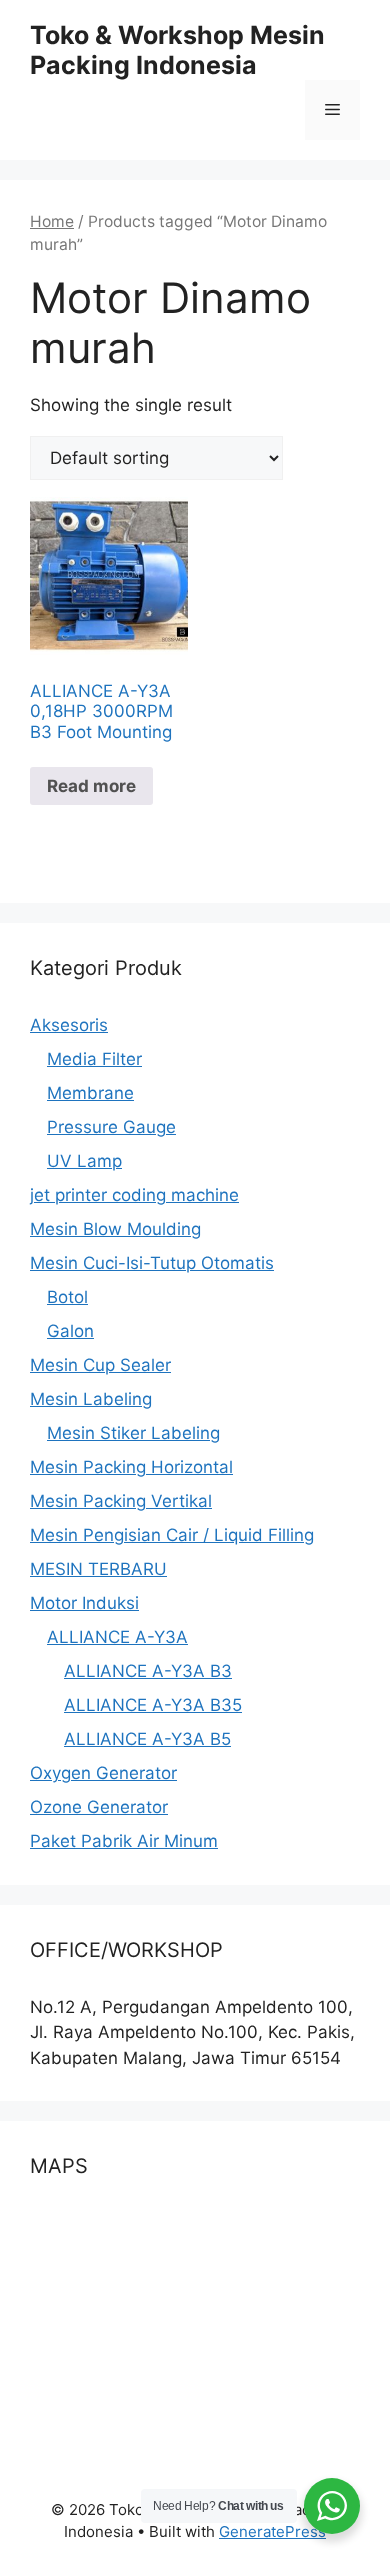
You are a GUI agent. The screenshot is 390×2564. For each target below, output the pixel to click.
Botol (67, 1297)
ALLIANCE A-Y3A (117, 1637)
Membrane (90, 1093)
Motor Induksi (84, 1603)
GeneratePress (272, 2531)
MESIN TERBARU (98, 1569)
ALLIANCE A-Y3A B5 (147, 1739)
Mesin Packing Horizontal (131, 1467)
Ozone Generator (99, 1807)
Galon (70, 1331)
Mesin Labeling (91, 1399)
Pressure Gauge (111, 1127)
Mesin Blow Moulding (115, 1229)
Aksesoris (69, 1025)
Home (52, 221)
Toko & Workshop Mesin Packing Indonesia (177, 50)
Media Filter (94, 1059)
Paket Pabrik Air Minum (124, 1841)
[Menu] (332, 110)
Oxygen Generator (103, 1773)
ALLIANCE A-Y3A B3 (148, 1671)
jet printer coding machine (134, 1195)
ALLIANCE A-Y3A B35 (153, 1705)
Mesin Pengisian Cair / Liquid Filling (172, 1535)
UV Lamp (84, 1161)
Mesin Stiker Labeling (133, 1433)
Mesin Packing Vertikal (121, 1501)
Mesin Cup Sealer (100, 1365)
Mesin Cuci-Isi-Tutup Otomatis (152, 1263)
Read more (91, 786)
